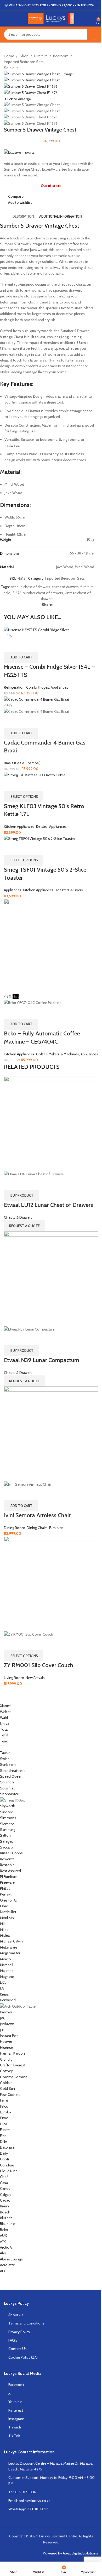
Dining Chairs (37, 1528)
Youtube (15, 2402)
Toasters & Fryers (69, 890)
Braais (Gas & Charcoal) (22, 763)
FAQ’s (13, 2340)
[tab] (23, 216)
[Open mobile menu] (6, 19)
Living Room (14, 1678)
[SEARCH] (93, 34)
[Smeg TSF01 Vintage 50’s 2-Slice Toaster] (40, 838)
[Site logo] (51, 18)
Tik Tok (14, 2436)
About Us (16, 2315)
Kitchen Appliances (19, 826)
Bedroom (61, 56)
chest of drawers (65, 587)
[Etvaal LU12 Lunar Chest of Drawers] (51, 1123)
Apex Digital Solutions (80, 2553)
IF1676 (17, 593)
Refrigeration (14, 687)
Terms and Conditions (26, 2323)
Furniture (41, 56)
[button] (21, 657)
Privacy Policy (19, 2332)
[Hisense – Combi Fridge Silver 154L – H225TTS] (36, 630)
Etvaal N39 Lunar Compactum (42, 1360)
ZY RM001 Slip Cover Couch (39, 1665)
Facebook (16, 2385)
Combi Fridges (38, 687)
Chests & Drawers (18, 1217)
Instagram (16, 2419)
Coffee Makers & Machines (58, 1054)
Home (9, 56)
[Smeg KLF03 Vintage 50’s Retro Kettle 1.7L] (35, 775)
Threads (15, 2427)
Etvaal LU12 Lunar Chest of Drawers (49, 1205)
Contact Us (18, 2349)
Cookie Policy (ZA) (23, 2357)
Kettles (42, 826)
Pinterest (16, 2410)
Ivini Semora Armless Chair (37, 1515)
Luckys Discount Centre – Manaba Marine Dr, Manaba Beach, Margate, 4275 (50, 2466)
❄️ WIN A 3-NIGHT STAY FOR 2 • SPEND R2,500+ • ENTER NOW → (51, 5)
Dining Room (15, 1528)
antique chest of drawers (30, 587)
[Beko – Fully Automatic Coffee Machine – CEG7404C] (51, 946)
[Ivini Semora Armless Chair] (51, 1433)
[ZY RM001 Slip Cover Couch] (51, 1583)
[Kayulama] (47, 1988)
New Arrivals (35, 1678)
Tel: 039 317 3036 (22, 2492)
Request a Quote (24, 1226)
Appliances (59, 687)
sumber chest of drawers (43, 593)
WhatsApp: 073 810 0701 (28, 2509)
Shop (24, 56)
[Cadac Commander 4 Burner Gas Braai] (36, 699)
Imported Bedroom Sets (24, 62)
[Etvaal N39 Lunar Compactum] (51, 1278)
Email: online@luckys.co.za (29, 2501)
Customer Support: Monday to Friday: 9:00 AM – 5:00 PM (52, 2480)
